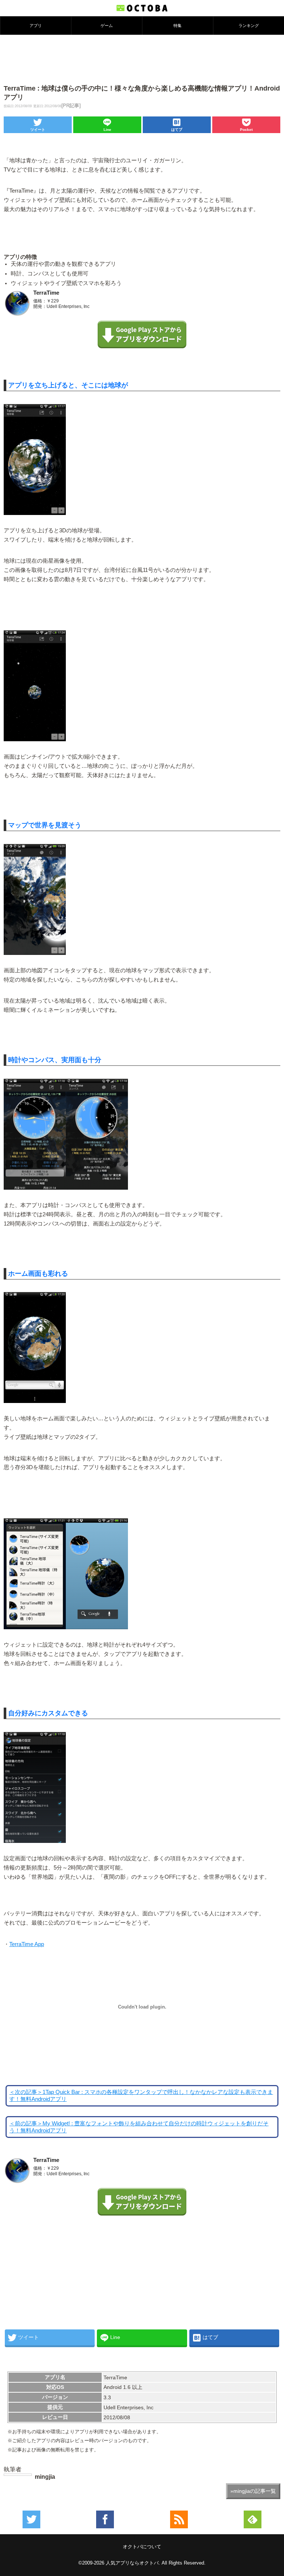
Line (107, 130)
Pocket (246, 130)
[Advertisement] (142, 59)
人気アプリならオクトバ (132, 2563)
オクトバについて (142, 2547)
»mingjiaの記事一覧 (253, 2491)
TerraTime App (27, 1944)
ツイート (38, 130)
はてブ (177, 130)
